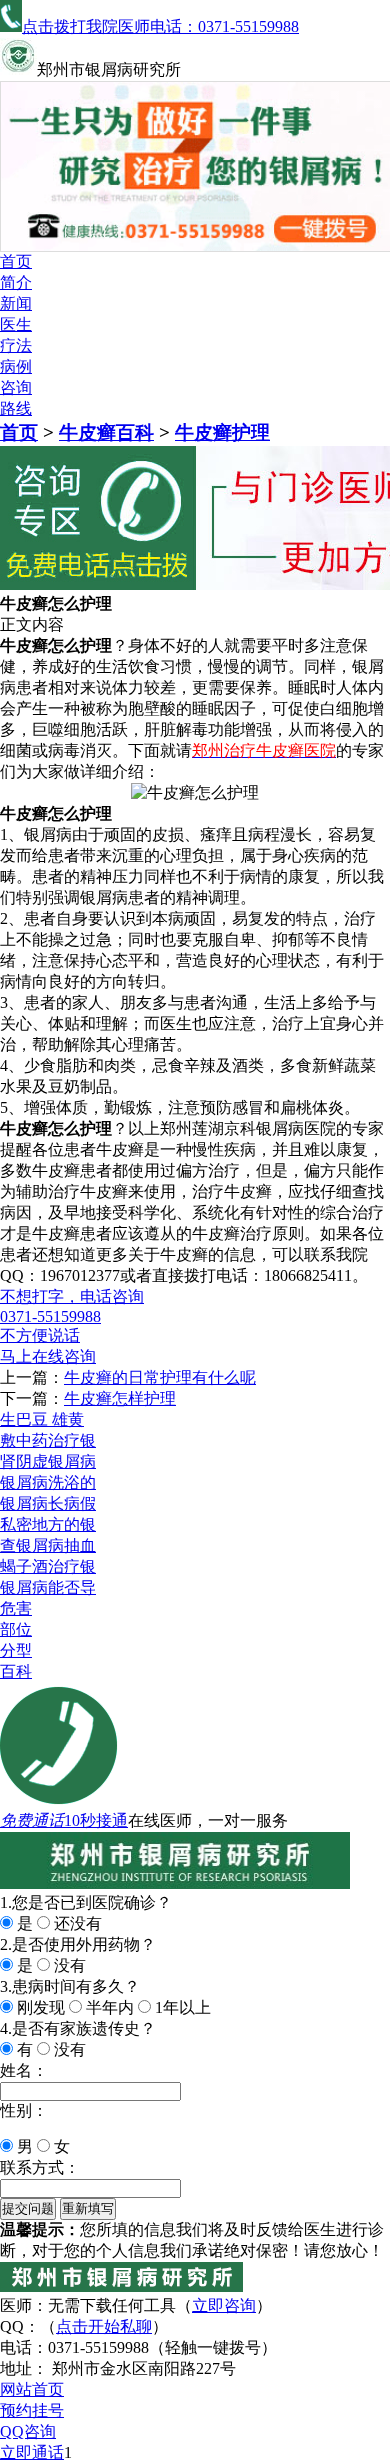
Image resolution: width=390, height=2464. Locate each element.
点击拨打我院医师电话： (160, 26)
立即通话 (32, 2452)
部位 (16, 1629)
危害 (16, 1608)
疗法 (16, 345)
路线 (16, 408)
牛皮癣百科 (106, 432)
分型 (16, 1650)
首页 (16, 261)
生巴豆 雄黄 (42, 1419)
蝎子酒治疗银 (48, 1566)
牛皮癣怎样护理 (120, 1398)
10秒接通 (96, 1820)
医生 (16, 324)
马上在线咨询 (48, 1356)
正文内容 (32, 624)
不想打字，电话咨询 (72, 1296)
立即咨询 (224, 2305)
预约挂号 (32, 2410)
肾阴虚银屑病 (48, 1461)
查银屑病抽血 (48, 1545)
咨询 (16, 387)
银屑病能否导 (48, 1587)
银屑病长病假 (48, 1503)
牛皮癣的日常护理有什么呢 (160, 1377)
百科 (16, 1671)
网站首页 (32, 2389)
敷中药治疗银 (48, 1440)
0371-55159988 (50, 1316)
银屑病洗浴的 (48, 1482)
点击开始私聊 (104, 2326)
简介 (16, 282)
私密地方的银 (48, 1524)
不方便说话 (40, 1335)
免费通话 (32, 1820)
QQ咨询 (28, 2431)
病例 (16, 366)
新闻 (16, 303)
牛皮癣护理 (222, 432)
